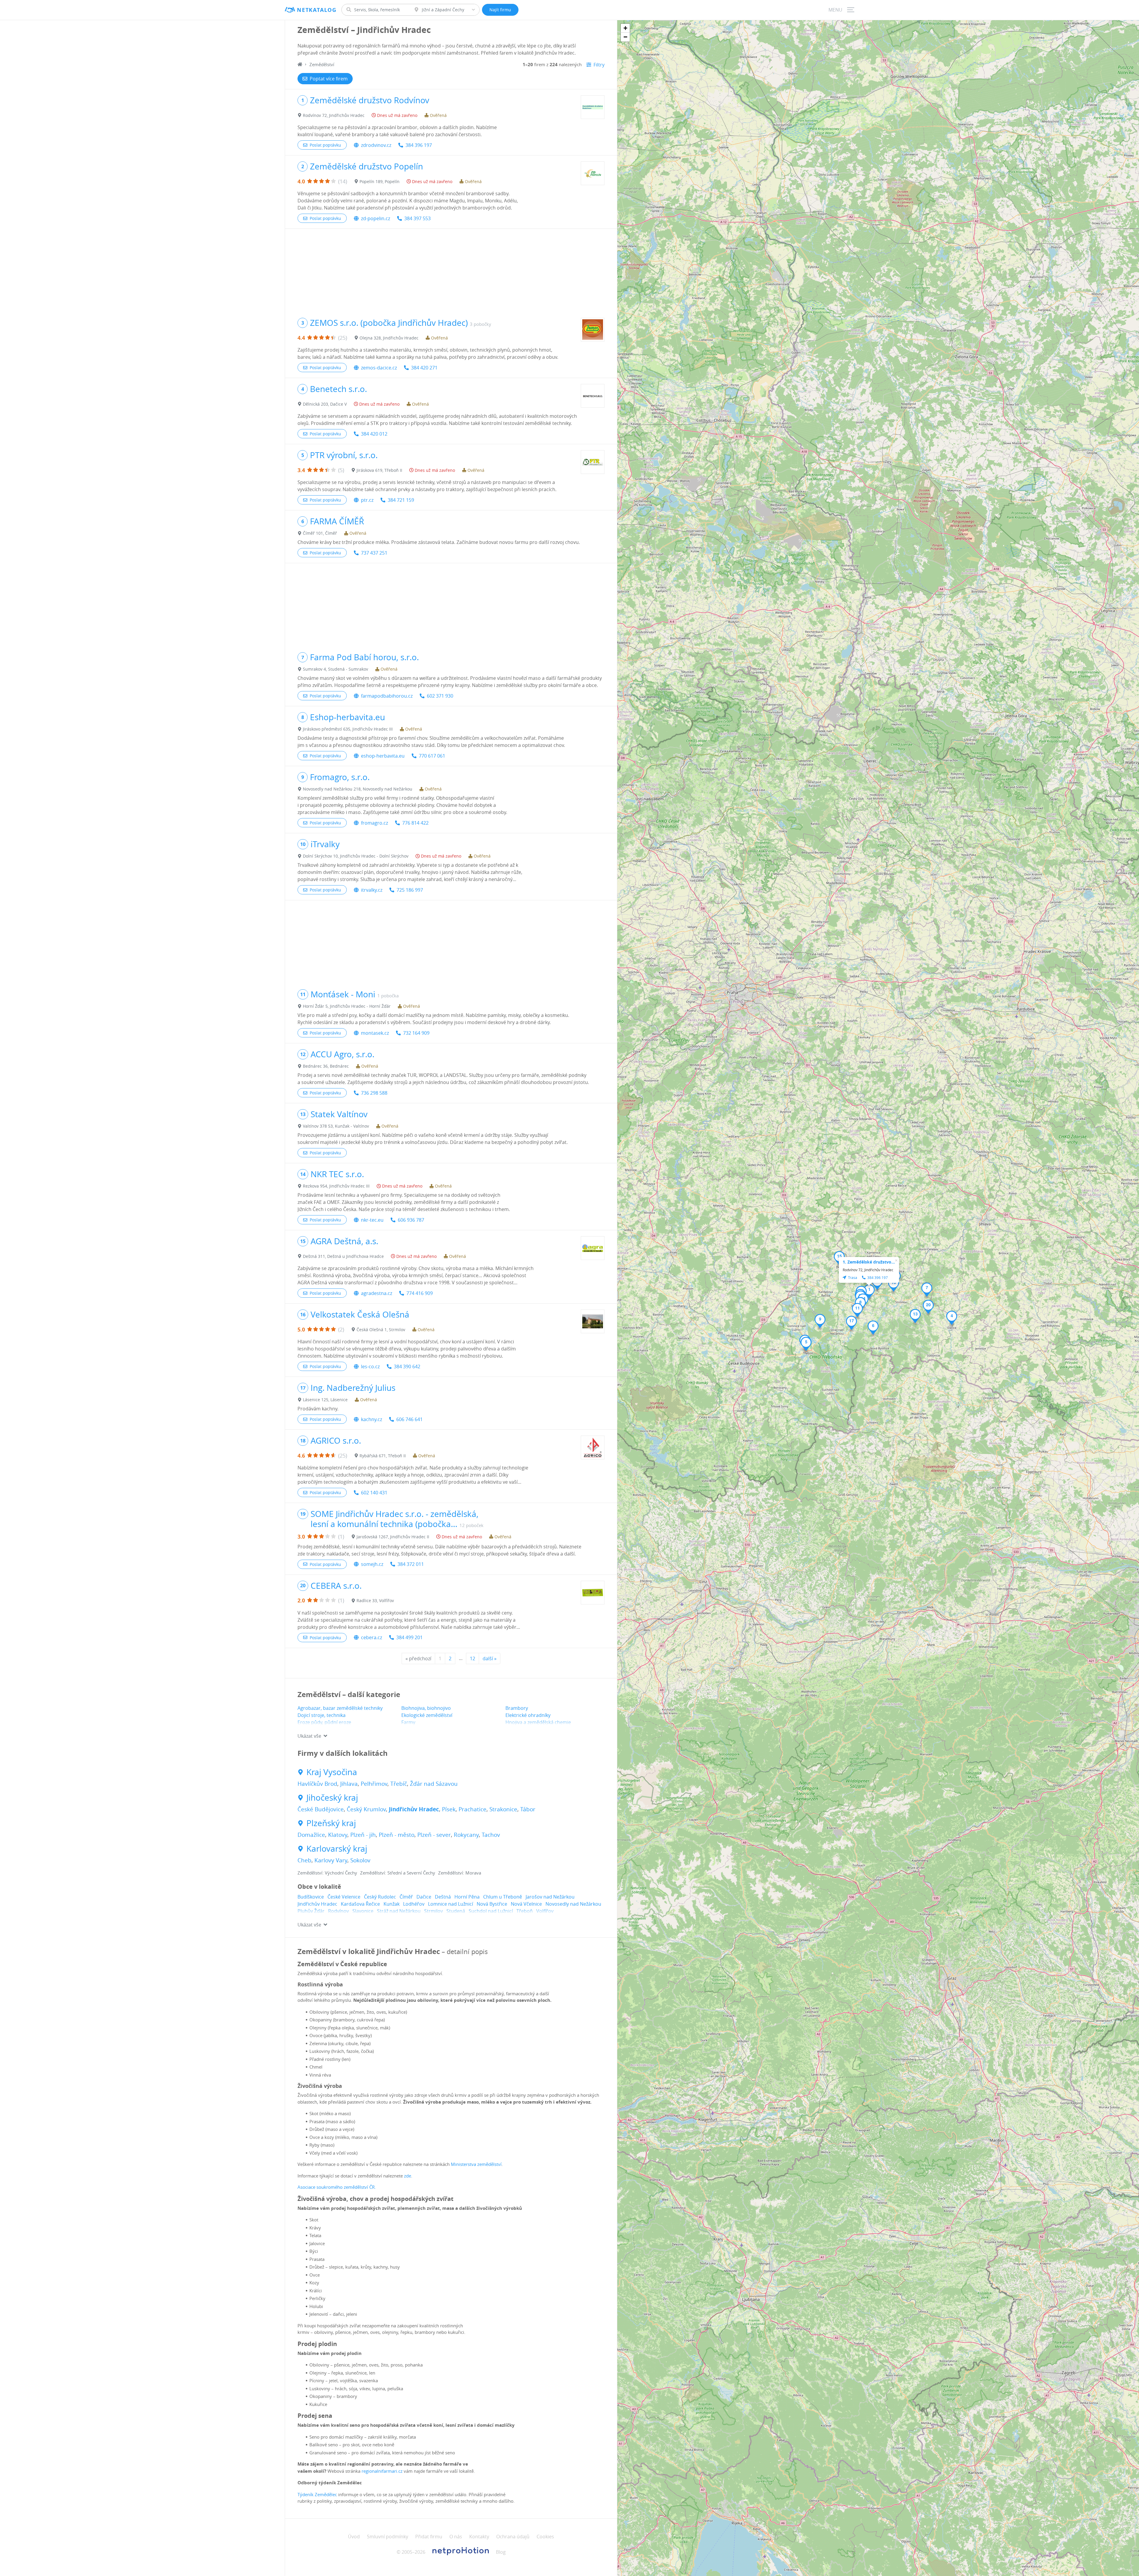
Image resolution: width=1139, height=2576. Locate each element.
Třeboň (525, 1911)
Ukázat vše (309, 1736)
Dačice (424, 1897)
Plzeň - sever (434, 1835)
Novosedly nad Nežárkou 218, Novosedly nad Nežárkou (358, 789)
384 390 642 (407, 1366)
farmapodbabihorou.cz (387, 696)
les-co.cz (370, 1366)
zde (408, 2176)
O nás (456, 2537)
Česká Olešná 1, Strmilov (381, 1330)
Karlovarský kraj (337, 1849)
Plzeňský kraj (331, 1823)
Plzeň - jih (363, 1835)
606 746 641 (409, 1419)
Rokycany (466, 1835)
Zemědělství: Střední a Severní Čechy (398, 1873)
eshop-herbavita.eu (383, 756)
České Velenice (344, 1897)
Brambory (517, 1708)
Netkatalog (317, 10)
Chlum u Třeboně (503, 1897)
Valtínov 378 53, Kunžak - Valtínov (336, 1126)
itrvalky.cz (372, 890)
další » (490, 1658)
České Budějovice (321, 1809)
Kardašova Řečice (360, 1904)
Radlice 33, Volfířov (375, 1600)
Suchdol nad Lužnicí (491, 1911)
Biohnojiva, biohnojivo (426, 1708)
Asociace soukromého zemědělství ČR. (337, 2187)
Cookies (545, 2537)
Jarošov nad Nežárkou (550, 1897)
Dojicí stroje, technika (322, 1715)
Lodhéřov (414, 1904)
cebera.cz (372, 1637)
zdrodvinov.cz (376, 145)
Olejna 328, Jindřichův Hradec (389, 338)
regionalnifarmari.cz (382, 2471)
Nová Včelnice (526, 1904)
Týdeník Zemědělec (318, 2494)
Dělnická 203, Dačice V (325, 404)
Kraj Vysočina (332, 1772)
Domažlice (311, 1835)
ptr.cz (367, 500)
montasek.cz (375, 1033)
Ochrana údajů (513, 2537)
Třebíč (399, 1784)
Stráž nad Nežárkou (399, 1911)
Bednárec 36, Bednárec (326, 1066)
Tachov (491, 1835)
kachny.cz (372, 1419)
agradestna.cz (377, 1293)
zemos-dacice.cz (379, 368)
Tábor (528, 1809)
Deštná (443, 1897)
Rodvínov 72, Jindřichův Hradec (334, 115)
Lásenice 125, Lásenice (325, 1400)
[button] (869, 1291)
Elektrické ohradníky (528, 1715)
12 (473, 1658)
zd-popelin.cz (376, 218)
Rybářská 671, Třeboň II (383, 1456)
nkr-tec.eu (372, 1220)
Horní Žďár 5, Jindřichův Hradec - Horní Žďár (347, 1006)
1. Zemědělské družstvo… (869, 1262)
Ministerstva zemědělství (476, 2164)
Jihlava (349, 1784)
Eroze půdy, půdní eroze (324, 1722)
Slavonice (363, 1911)
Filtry (599, 65)
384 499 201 (409, 1637)
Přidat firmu (429, 2537)
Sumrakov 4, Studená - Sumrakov (335, 669)
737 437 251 (374, 553)
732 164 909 (416, 1033)
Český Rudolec (380, 1897)
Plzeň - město (397, 1835)
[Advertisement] (451, 270)
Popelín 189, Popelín (380, 181)
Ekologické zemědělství (427, 1715)
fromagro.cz (374, 823)
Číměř (406, 1897)
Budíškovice (311, 1897)
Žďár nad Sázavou (434, 1784)
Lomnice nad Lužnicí (451, 1904)
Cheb (304, 1860)
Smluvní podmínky (388, 2537)
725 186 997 (410, 890)
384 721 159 (401, 500)
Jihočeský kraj (332, 1798)
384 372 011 (411, 1564)
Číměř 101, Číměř (320, 533)
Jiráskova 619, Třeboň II (379, 470)
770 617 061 (432, 756)
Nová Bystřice (492, 1904)
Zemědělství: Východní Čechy (327, 1873)
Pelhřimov (374, 1784)
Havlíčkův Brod (317, 1784)
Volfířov (545, 1911)
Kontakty (479, 2537)
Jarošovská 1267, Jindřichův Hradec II (393, 1537)
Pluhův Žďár (311, 1911)
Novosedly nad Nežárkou (573, 1904)
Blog (501, 2552)
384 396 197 (419, 145)
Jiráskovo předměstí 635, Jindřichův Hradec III (348, 729)
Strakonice (503, 1809)
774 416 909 (420, 1293)
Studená (456, 1911)
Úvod (354, 2537)
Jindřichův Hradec (414, 1809)
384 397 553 (417, 218)
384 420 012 (374, 434)
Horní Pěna (467, 1897)
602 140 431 (374, 1493)
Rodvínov (338, 1911)
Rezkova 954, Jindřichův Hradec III (336, 1186)
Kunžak (392, 1904)
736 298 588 (374, 1093)
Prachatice (473, 1809)
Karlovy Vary (331, 1860)
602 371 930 (440, 696)
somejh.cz (372, 1564)
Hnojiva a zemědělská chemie (538, 1722)
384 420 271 (424, 368)
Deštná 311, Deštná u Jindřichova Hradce (343, 1256)
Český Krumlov (366, 1809)
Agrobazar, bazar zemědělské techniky (340, 1708)
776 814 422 (415, 823)
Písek (449, 1809)
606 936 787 (411, 1220)
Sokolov (360, 1860)
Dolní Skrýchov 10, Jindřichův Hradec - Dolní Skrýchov (356, 856)
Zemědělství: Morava (460, 1873)
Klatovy (338, 1835)
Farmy (408, 1722)
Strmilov (434, 1911)
